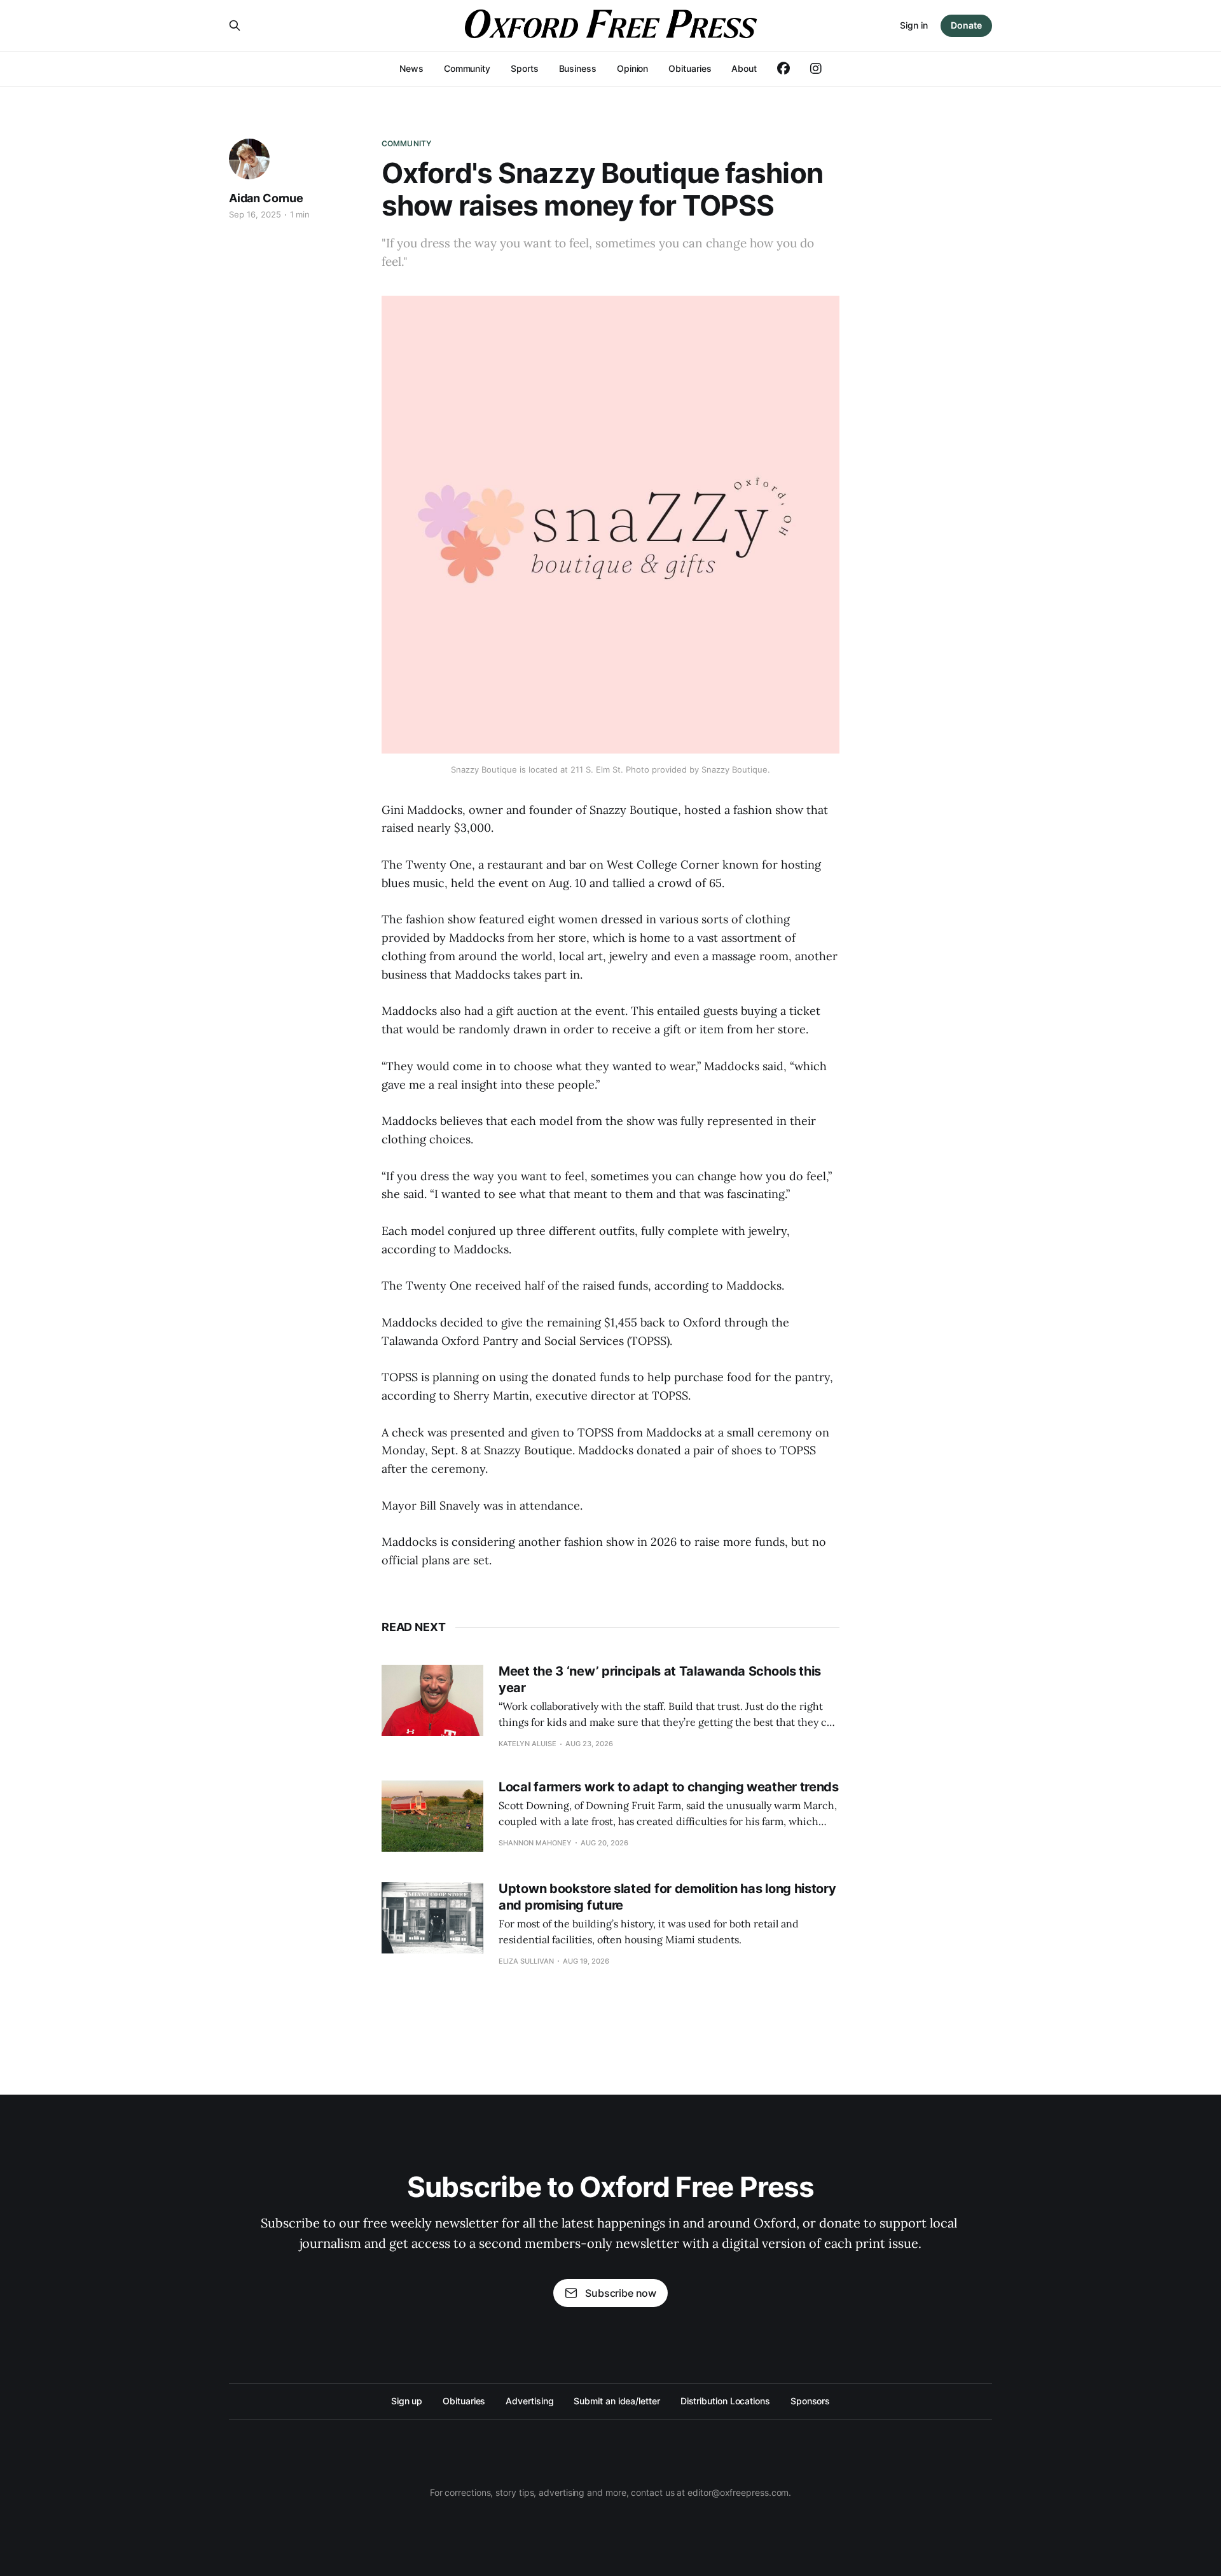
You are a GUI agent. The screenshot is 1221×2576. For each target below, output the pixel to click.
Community (467, 68)
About (744, 68)
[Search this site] (235, 25)
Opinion (632, 68)
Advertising (529, 2401)
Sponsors (810, 2401)
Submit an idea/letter (617, 2401)
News (411, 68)
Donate (966, 25)
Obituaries (690, 68)
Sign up (407, 2401)
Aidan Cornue (266, 198)
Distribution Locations (725, 2401)
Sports (525, 68)
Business (578, 68)
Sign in (914, 25)
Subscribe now (621, 2293)
